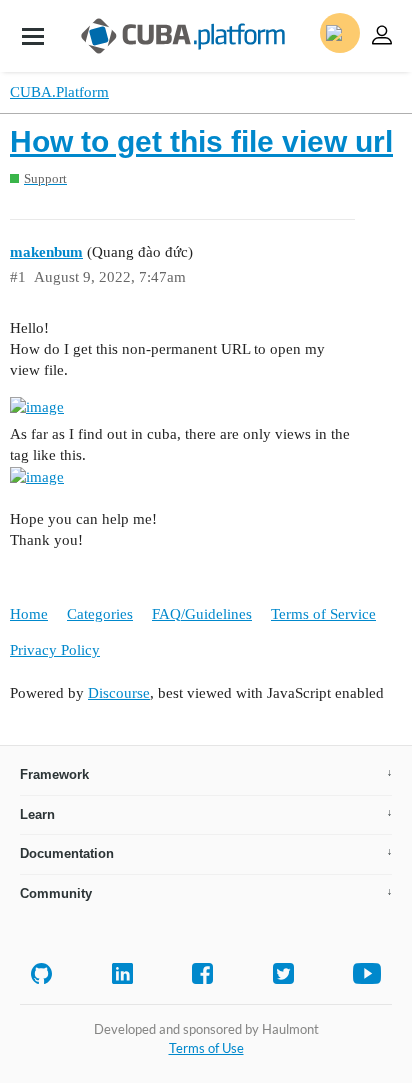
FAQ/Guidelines (202, 614)
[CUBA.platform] (33, 36)
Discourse (119, 693)
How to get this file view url (201, 141)
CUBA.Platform (59, 92)
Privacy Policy (55, 650)
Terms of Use (206, 1048)
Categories (100, 614)
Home (29, 614)
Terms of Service (323, 614)
